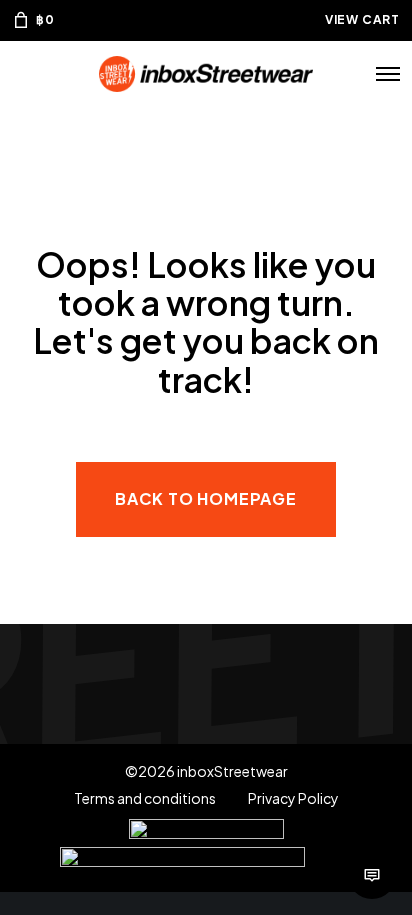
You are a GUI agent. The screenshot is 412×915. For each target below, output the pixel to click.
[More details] (372, 875)
